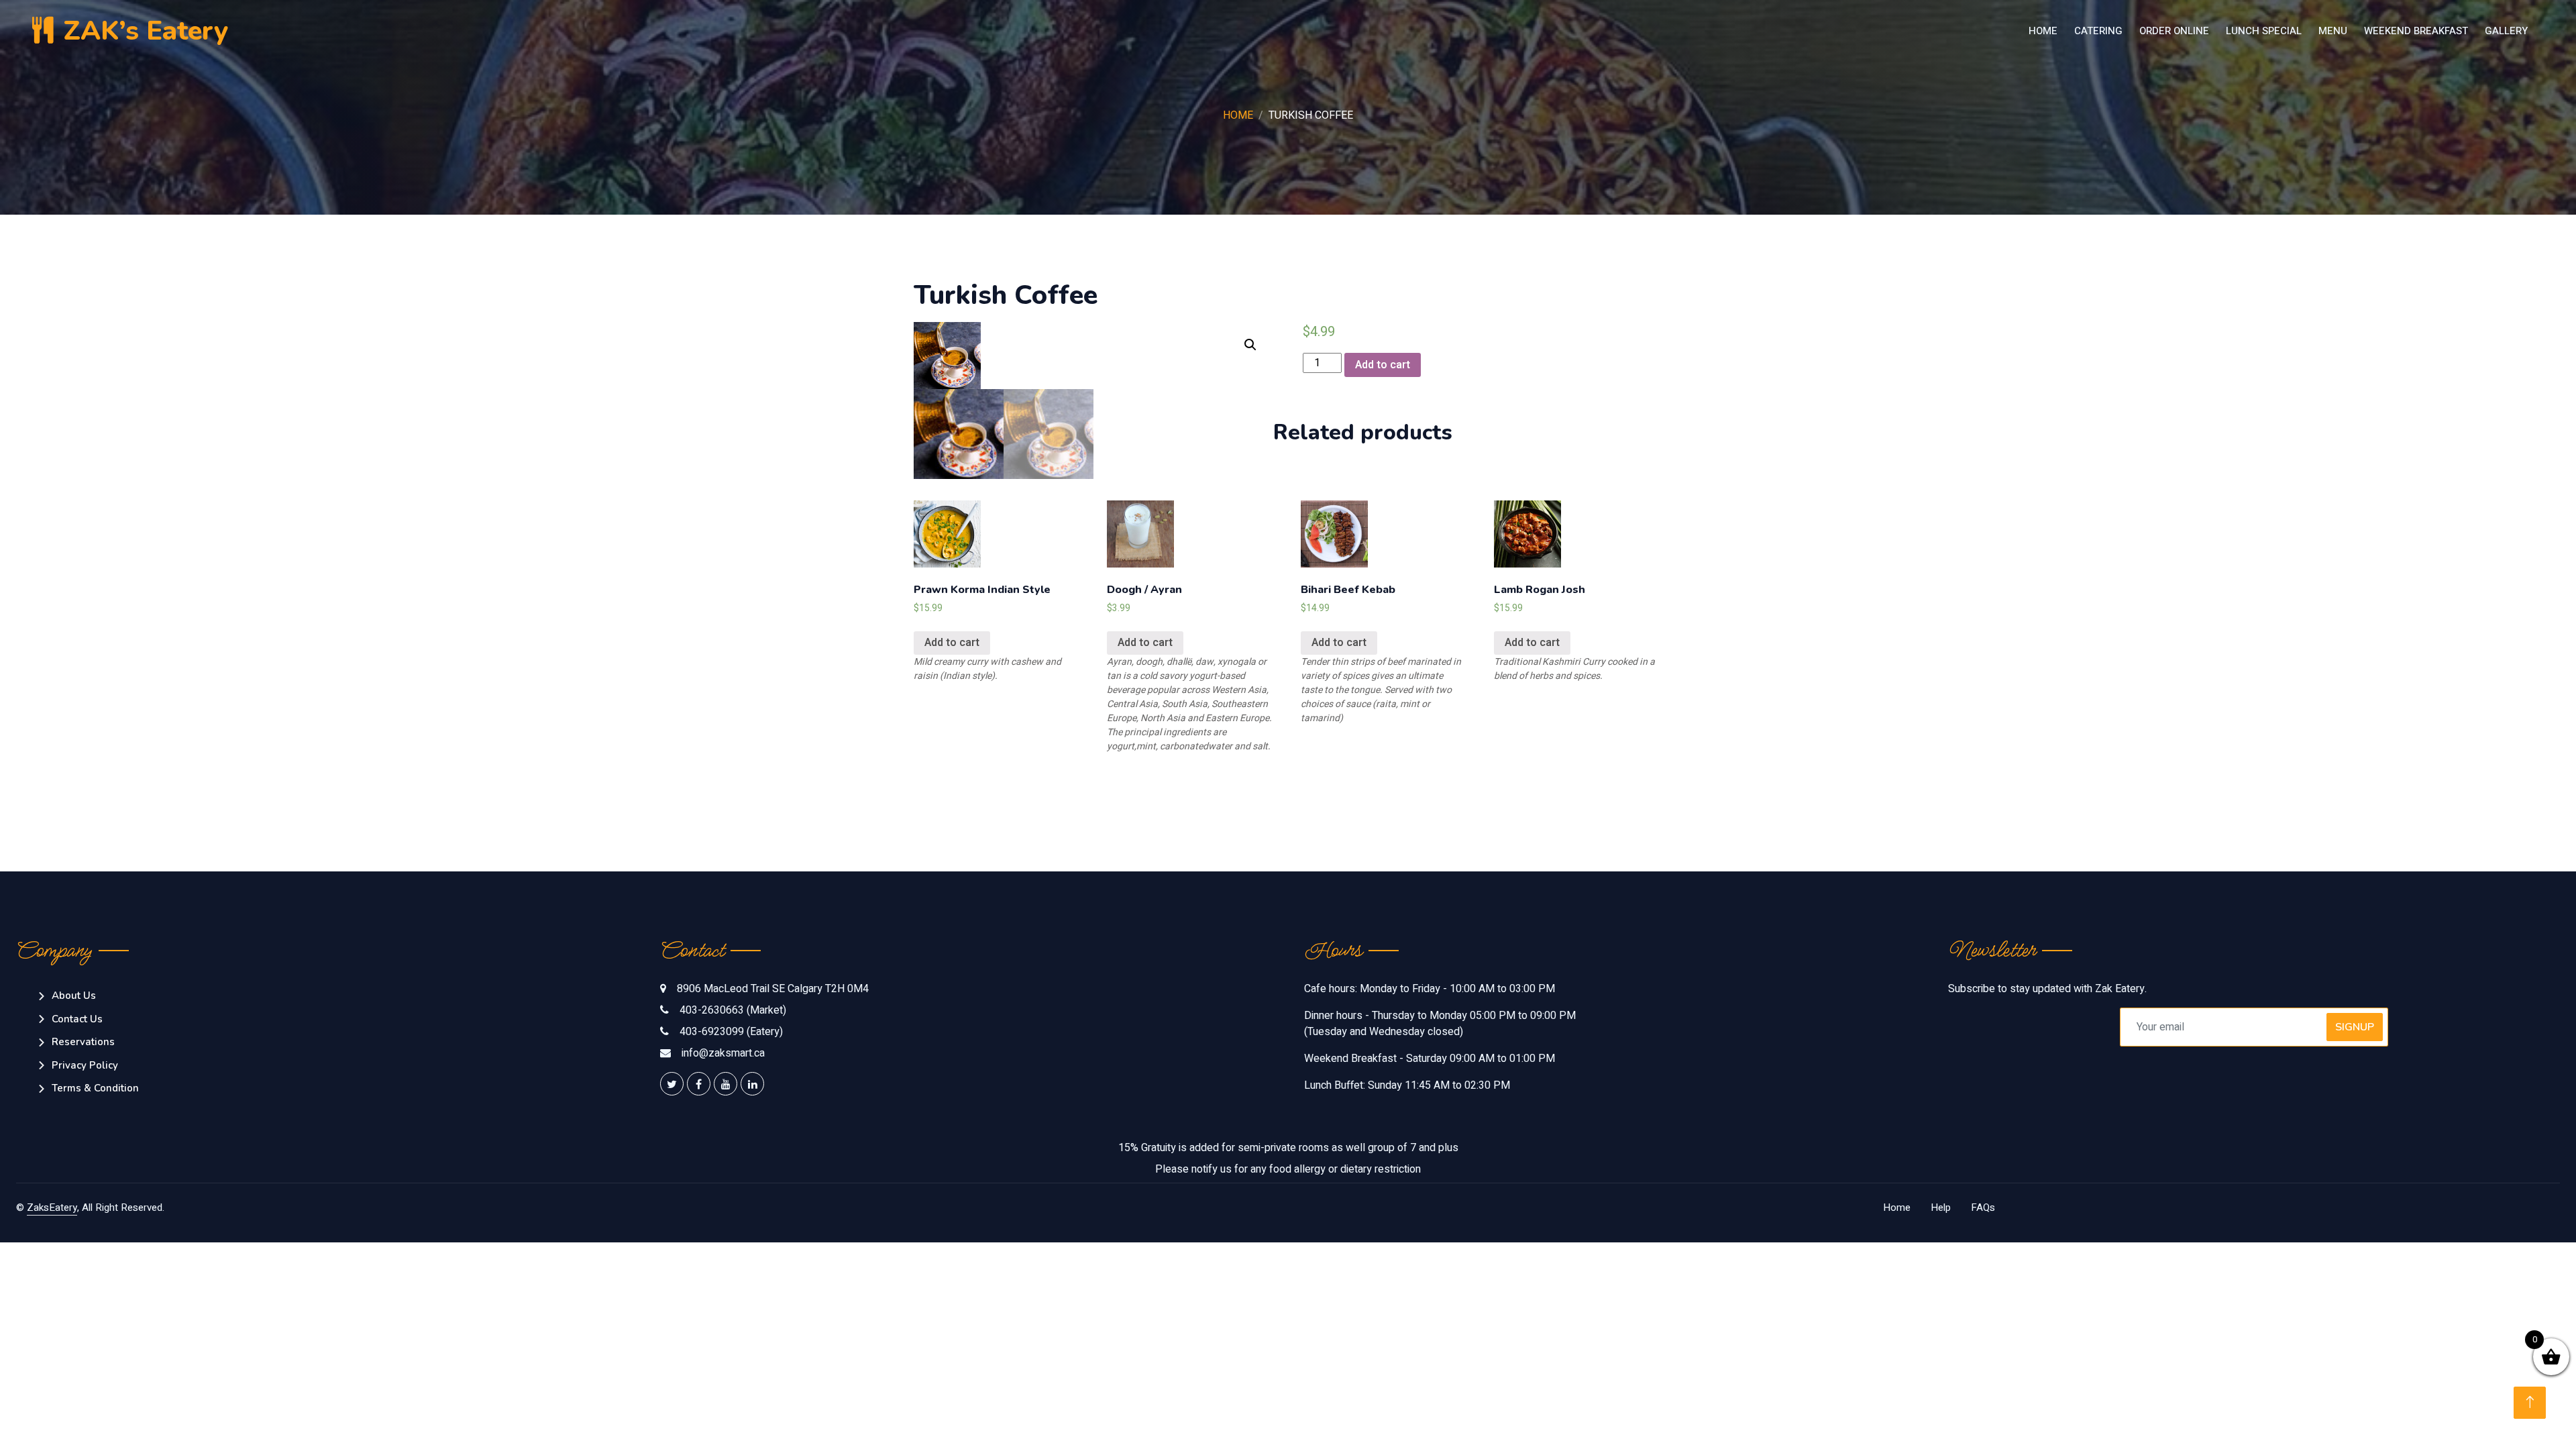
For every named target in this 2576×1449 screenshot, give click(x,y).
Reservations (83, 1042)
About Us (74, 996)
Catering (2098, 31)
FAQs (1983, 1207)
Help (1941, 1207)
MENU (2333, 31)
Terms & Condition (95, 1088)
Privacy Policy (85, 1065)
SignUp (2355, 1027)
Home (2043, 31)
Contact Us (77, 1019)
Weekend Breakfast (2416, 31)
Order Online (2174, 31)
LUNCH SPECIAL (2264, 31)
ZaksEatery (52, 1207)
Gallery (2506, 31)
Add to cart (1383, 365)
